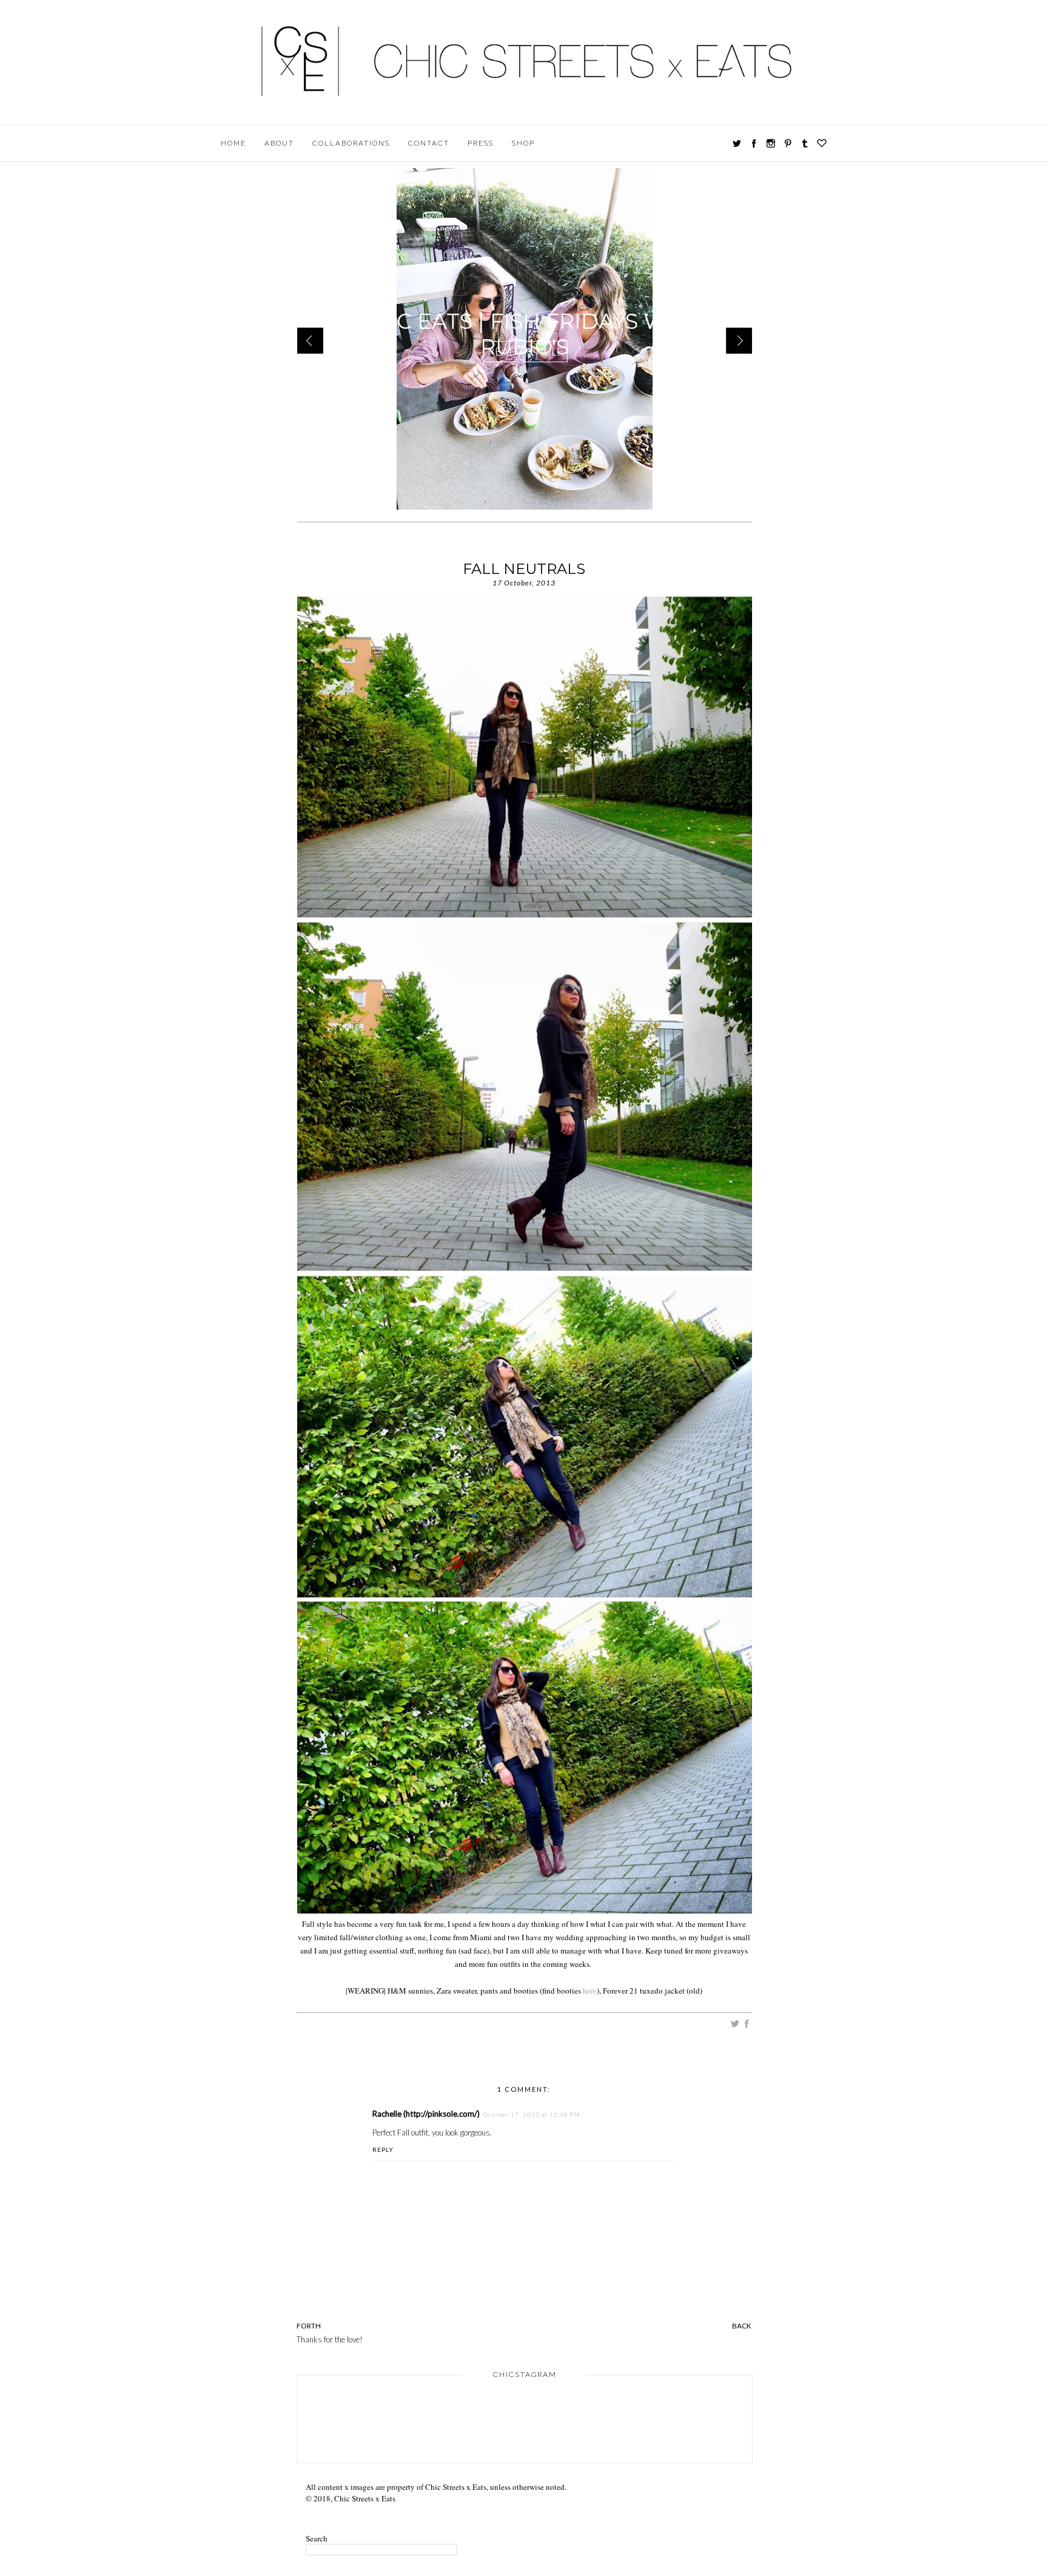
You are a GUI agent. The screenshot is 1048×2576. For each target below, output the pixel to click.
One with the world (525, 321)
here (590, 1991)
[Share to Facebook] (747, 2025)
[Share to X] (735, 2025)
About (279, 143)
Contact (429, 143)
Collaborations (351, 143)
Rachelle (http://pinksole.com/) (426, 2114)
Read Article (526, 351)
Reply (383, 2149)
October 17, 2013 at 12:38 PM (532, 2114)
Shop (523, 143)
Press (481, 143)
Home (233, 143)
